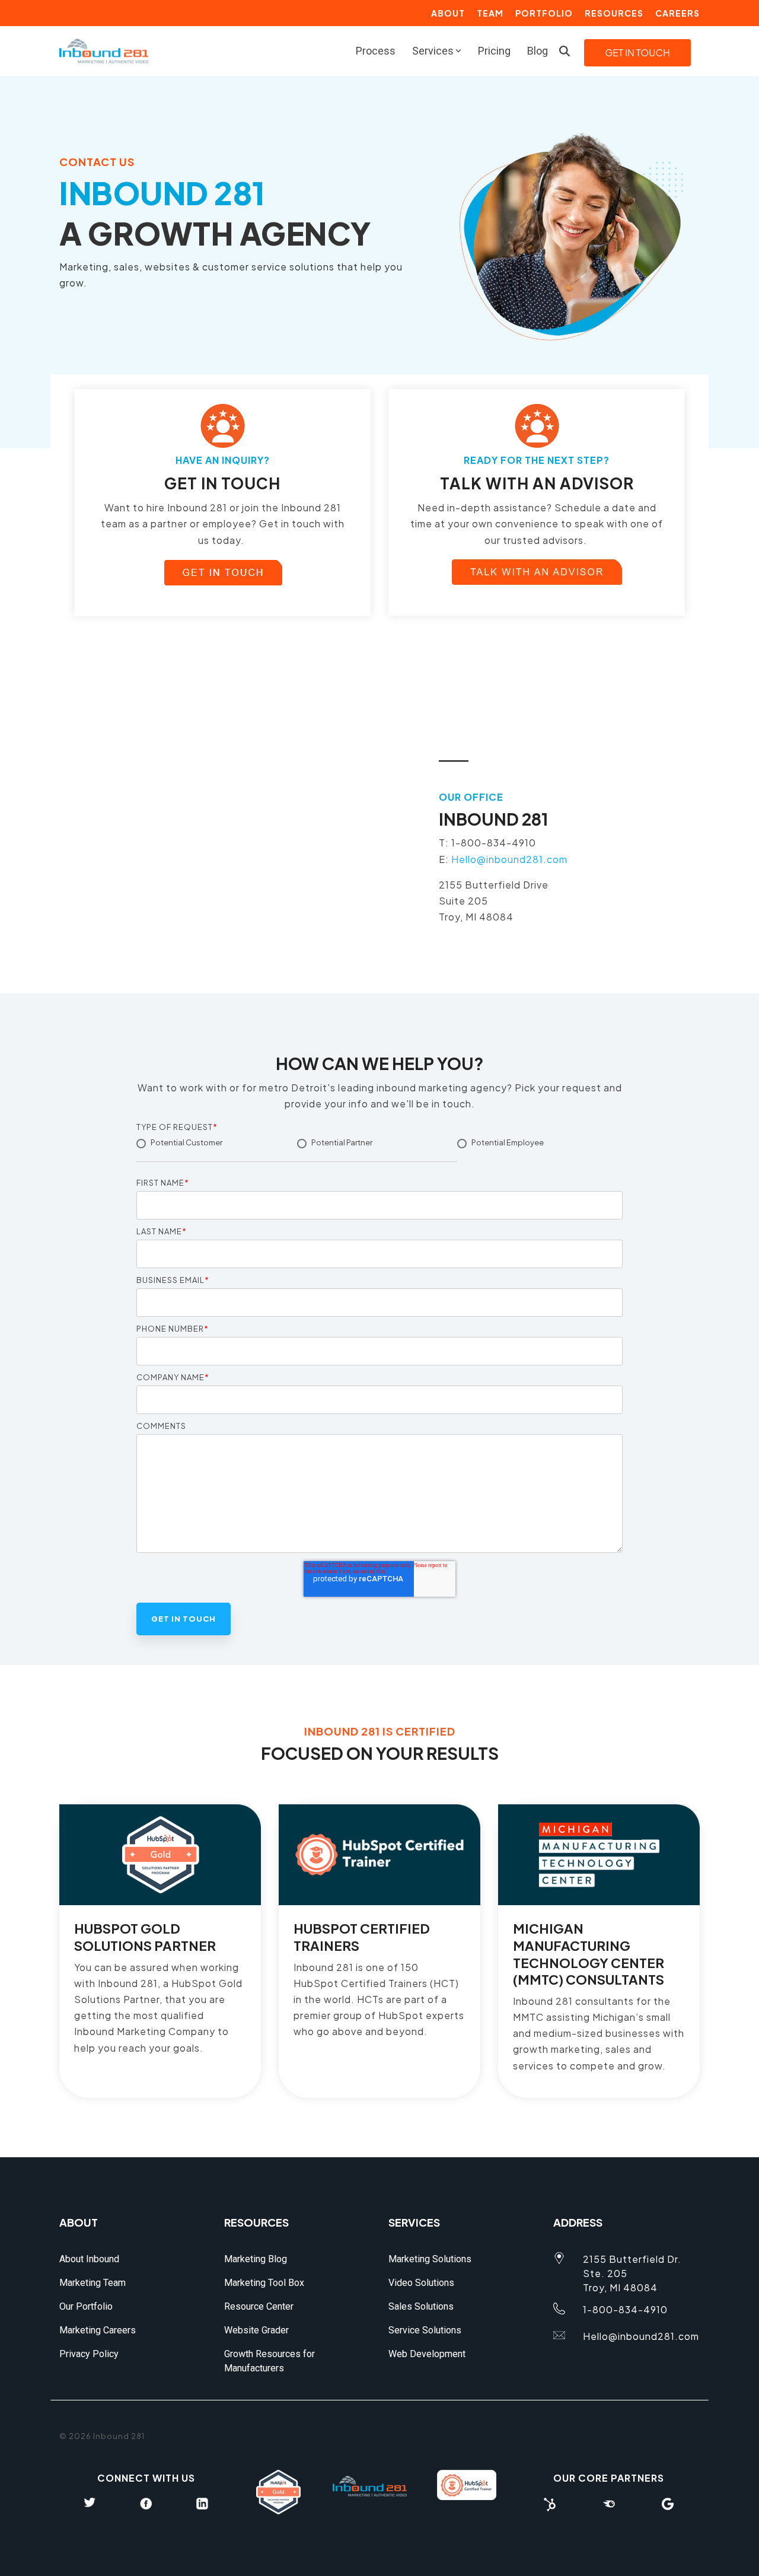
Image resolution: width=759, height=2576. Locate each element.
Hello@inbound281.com (509, 859)
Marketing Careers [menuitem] (98, 2330)
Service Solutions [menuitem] (425, 2330)
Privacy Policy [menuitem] (89, 2354)
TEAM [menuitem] (490, 13)
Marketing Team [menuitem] (93, 2283)
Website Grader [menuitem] (256, 2330)
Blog (538, 51)
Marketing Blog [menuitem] (256, 2259)
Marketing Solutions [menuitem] (430, 2259)
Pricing (494, 51)
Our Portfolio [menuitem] (86, 2306)
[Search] (565, 51)
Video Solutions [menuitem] (421, 2283)
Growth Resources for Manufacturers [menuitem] (271, 2361)
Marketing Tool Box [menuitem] (264, 2283)
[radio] (217, 1149)
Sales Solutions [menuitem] (421, 2306)
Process (376, 51)
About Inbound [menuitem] (89, 2259)
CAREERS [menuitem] (677, 13)
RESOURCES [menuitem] (614, 13)
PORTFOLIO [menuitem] (544, 13)
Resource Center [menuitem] (259, 2306)
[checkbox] (379, 1153)
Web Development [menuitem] (427, 2354)
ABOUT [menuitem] (448, 13)
